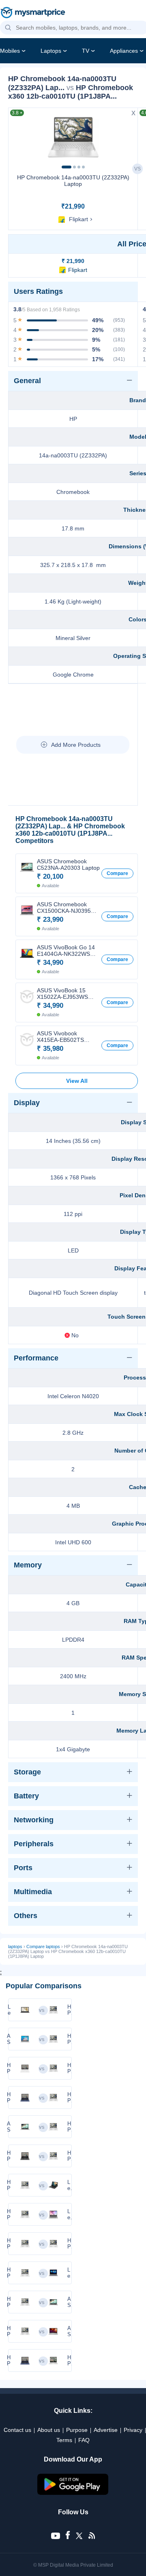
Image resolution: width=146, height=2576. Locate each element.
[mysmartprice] (33, 13)
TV (86, 51)
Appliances (124, 51)
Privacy (133, 2430)
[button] (8, 28)
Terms (64, 2440)
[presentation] (18, 137)
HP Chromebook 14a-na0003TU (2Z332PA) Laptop (73, 181)
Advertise (106, 2430)
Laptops (51, 51)
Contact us (17, 2430)
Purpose (77, 2430)
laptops (15, 1947)
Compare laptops (43, 1947)
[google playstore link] (73, 2493)
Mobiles (10, 51)
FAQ (84, 2440)
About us (49, 2430)
